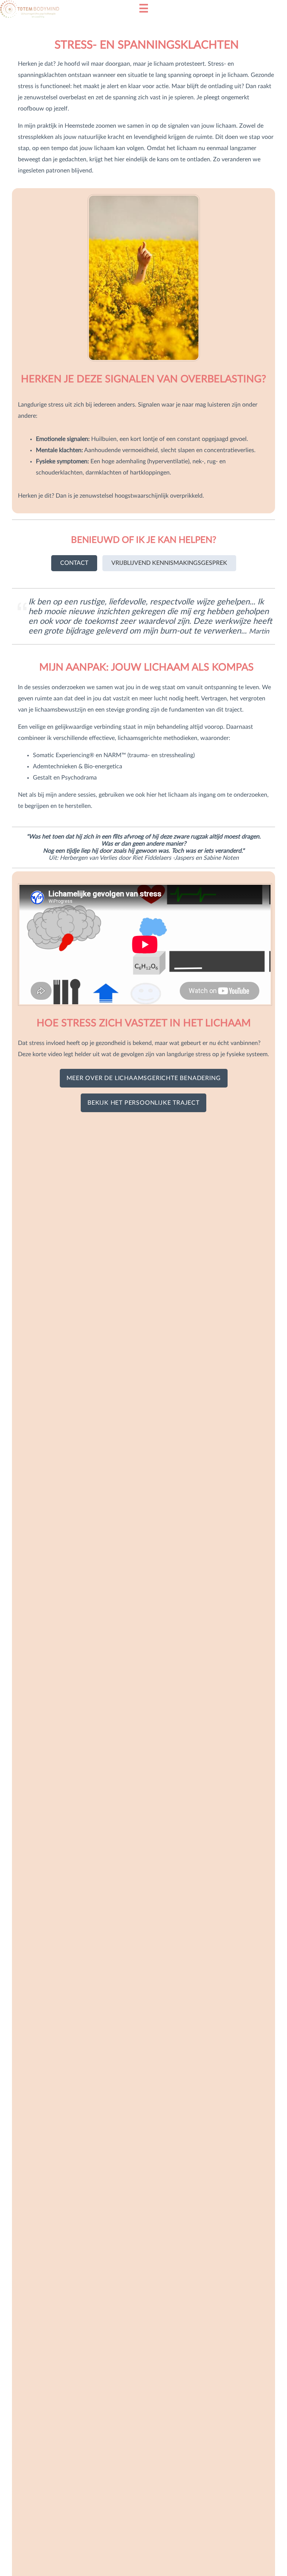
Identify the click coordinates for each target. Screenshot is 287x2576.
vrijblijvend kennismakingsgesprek (169, 563)
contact (74, 563)
